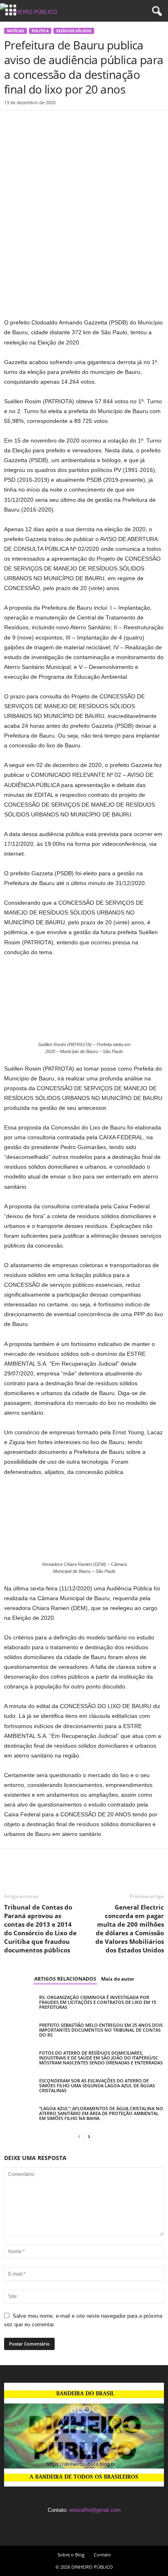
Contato (102, 2555)
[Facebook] (12, 123)
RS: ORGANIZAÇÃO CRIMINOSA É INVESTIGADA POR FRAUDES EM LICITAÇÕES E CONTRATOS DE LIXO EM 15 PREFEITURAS (98, 2002)
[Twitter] (31, 123)
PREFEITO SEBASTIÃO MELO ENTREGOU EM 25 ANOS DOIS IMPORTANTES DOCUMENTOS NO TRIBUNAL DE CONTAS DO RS (101, 2030)
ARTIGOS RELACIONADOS (65, 1979)
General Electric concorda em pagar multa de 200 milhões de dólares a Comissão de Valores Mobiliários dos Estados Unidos (130, 1929)
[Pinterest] (50, 123)
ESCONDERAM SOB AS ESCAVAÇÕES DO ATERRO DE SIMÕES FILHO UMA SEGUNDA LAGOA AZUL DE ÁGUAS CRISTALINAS (97, 2085)
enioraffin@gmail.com (95, 2510)
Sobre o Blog (71, 2555)
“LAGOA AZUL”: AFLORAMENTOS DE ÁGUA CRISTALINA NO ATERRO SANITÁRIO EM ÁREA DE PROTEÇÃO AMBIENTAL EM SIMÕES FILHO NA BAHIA (101, 2113)
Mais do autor (118, 1979)
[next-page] (89, 2137)
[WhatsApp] (69, 123)
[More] (88, 123)
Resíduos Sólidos (74, 31)
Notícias (15, 31)
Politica (40, 31)
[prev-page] (79, 2137)
